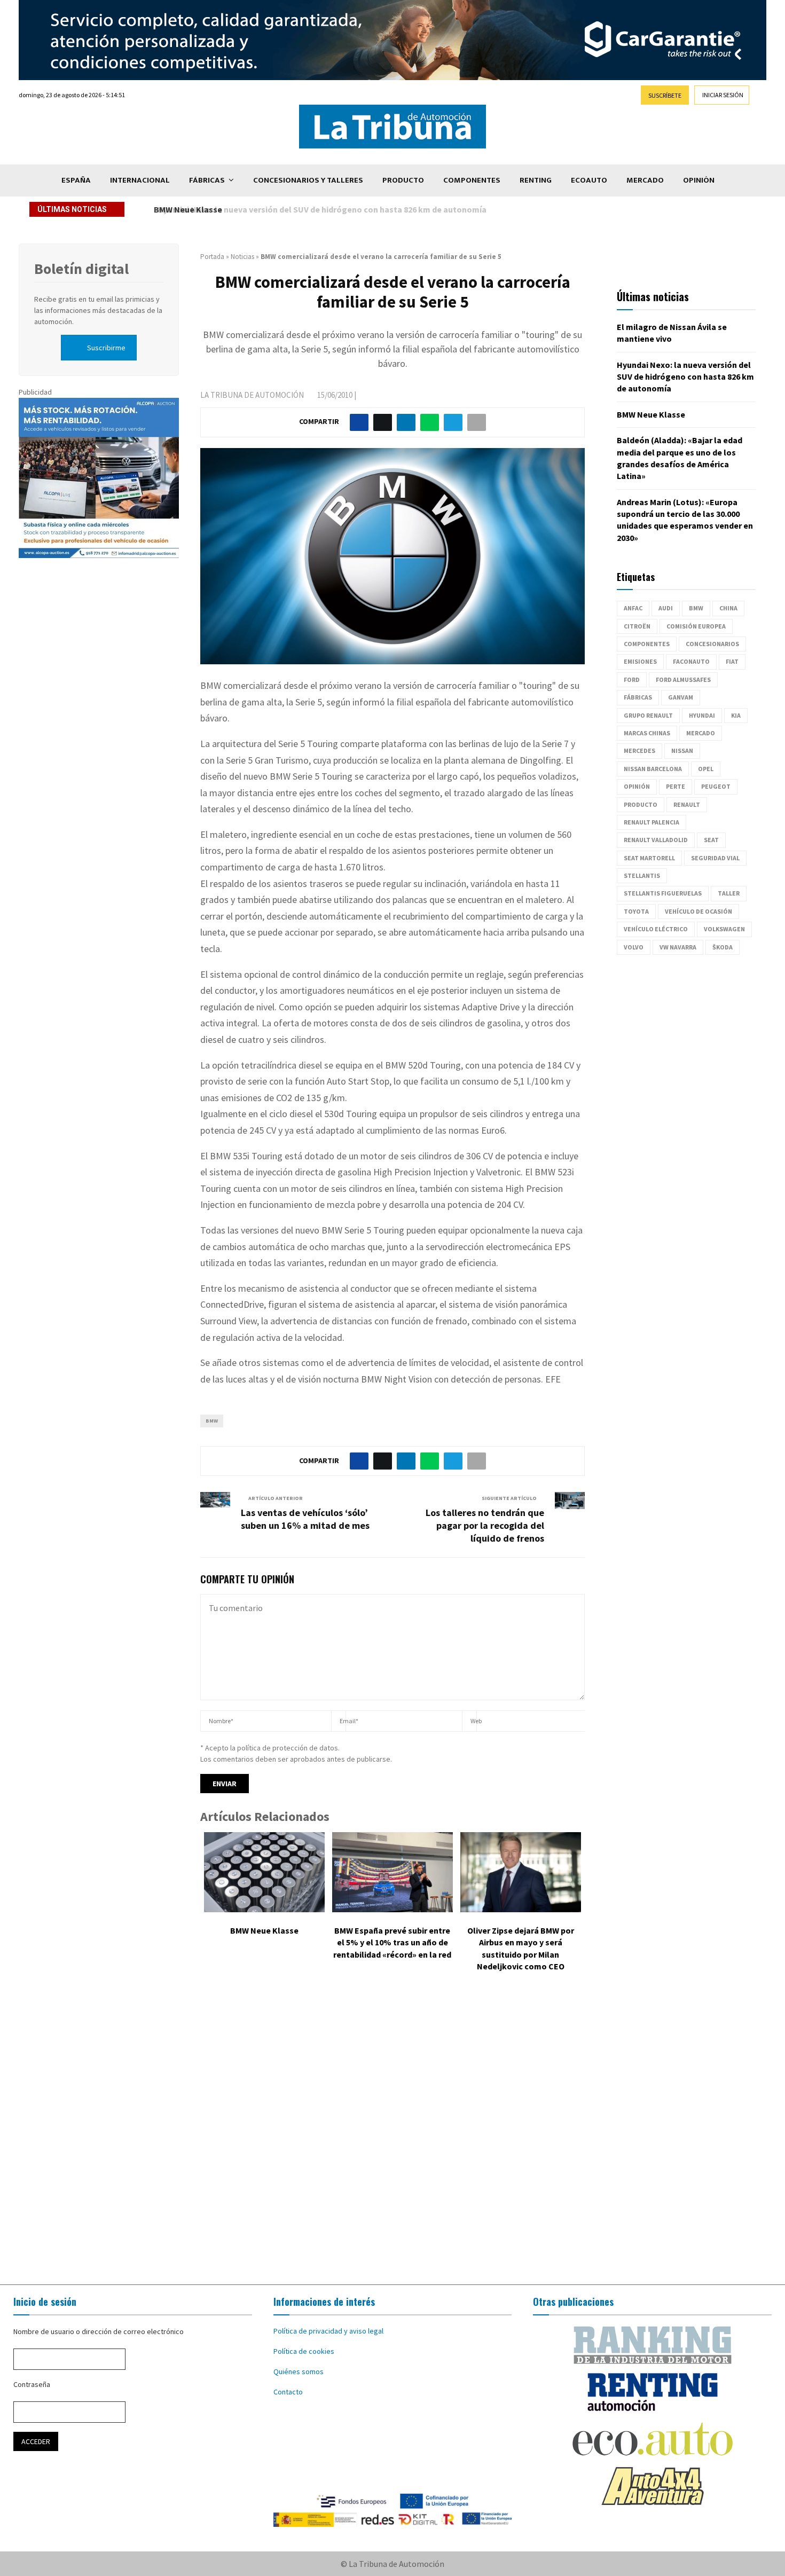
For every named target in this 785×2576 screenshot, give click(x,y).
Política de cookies (304, 2351)
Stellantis (642, 875)
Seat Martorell (649, 858)
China (728, 608)
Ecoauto (589, 180)
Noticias (242, 257)
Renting (536, 180)
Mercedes (639, 751)
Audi (666, 608)
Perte (676, 786)
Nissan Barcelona (653, 769)
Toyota (636, 911)
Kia (736, 715)
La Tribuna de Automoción (252, 395)
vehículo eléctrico (656, 929)
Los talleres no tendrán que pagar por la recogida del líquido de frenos (485, 1525)
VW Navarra (678, 947)
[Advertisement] (392, 2136)
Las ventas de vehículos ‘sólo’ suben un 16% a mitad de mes (305, 1519)
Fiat (732, 661)
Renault (687, 804)
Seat (711, 840)
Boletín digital (81, 269)
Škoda (723, 947)
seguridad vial (715, 858)
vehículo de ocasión (698, 911)
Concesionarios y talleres (308, 180)
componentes (647, 644)
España (76, 180)
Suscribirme (106, 348)
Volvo (634, 947)
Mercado (645, 180)
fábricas (638, 697)
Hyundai (702, 715)
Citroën (637, 626)
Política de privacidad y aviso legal (328, 2331)
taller (729, 893)
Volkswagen (724, 929)
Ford (632, 680)
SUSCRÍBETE (665, 95)
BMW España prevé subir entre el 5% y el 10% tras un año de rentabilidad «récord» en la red (392, 1942)
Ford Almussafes (683, 680)
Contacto (288, 2392)
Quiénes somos (299, 2371)
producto (641, 804)
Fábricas (207, 180)
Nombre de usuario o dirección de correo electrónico (99, 2331)
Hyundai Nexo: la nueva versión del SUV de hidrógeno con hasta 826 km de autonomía (685, 377)
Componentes (472, 180)
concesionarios (712, 644)
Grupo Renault (648, 715)
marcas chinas (647, 733)
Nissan (682, 751)
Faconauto (691, 661)
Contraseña (32, 2384)
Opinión (699, 180)
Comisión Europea (696, 626)
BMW (212, 1421)
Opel (706, 769)
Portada (212, 257)
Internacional (140, 180)
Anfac (633, 608)
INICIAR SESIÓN (723, 95)
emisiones (640, 661)
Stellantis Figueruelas (663, 893)
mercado (701, 733)
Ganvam (681, 697)
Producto (403, 180)
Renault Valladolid (656, 840)
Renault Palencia (651, 822)
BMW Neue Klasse (186, 209)
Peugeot (716, 786)
